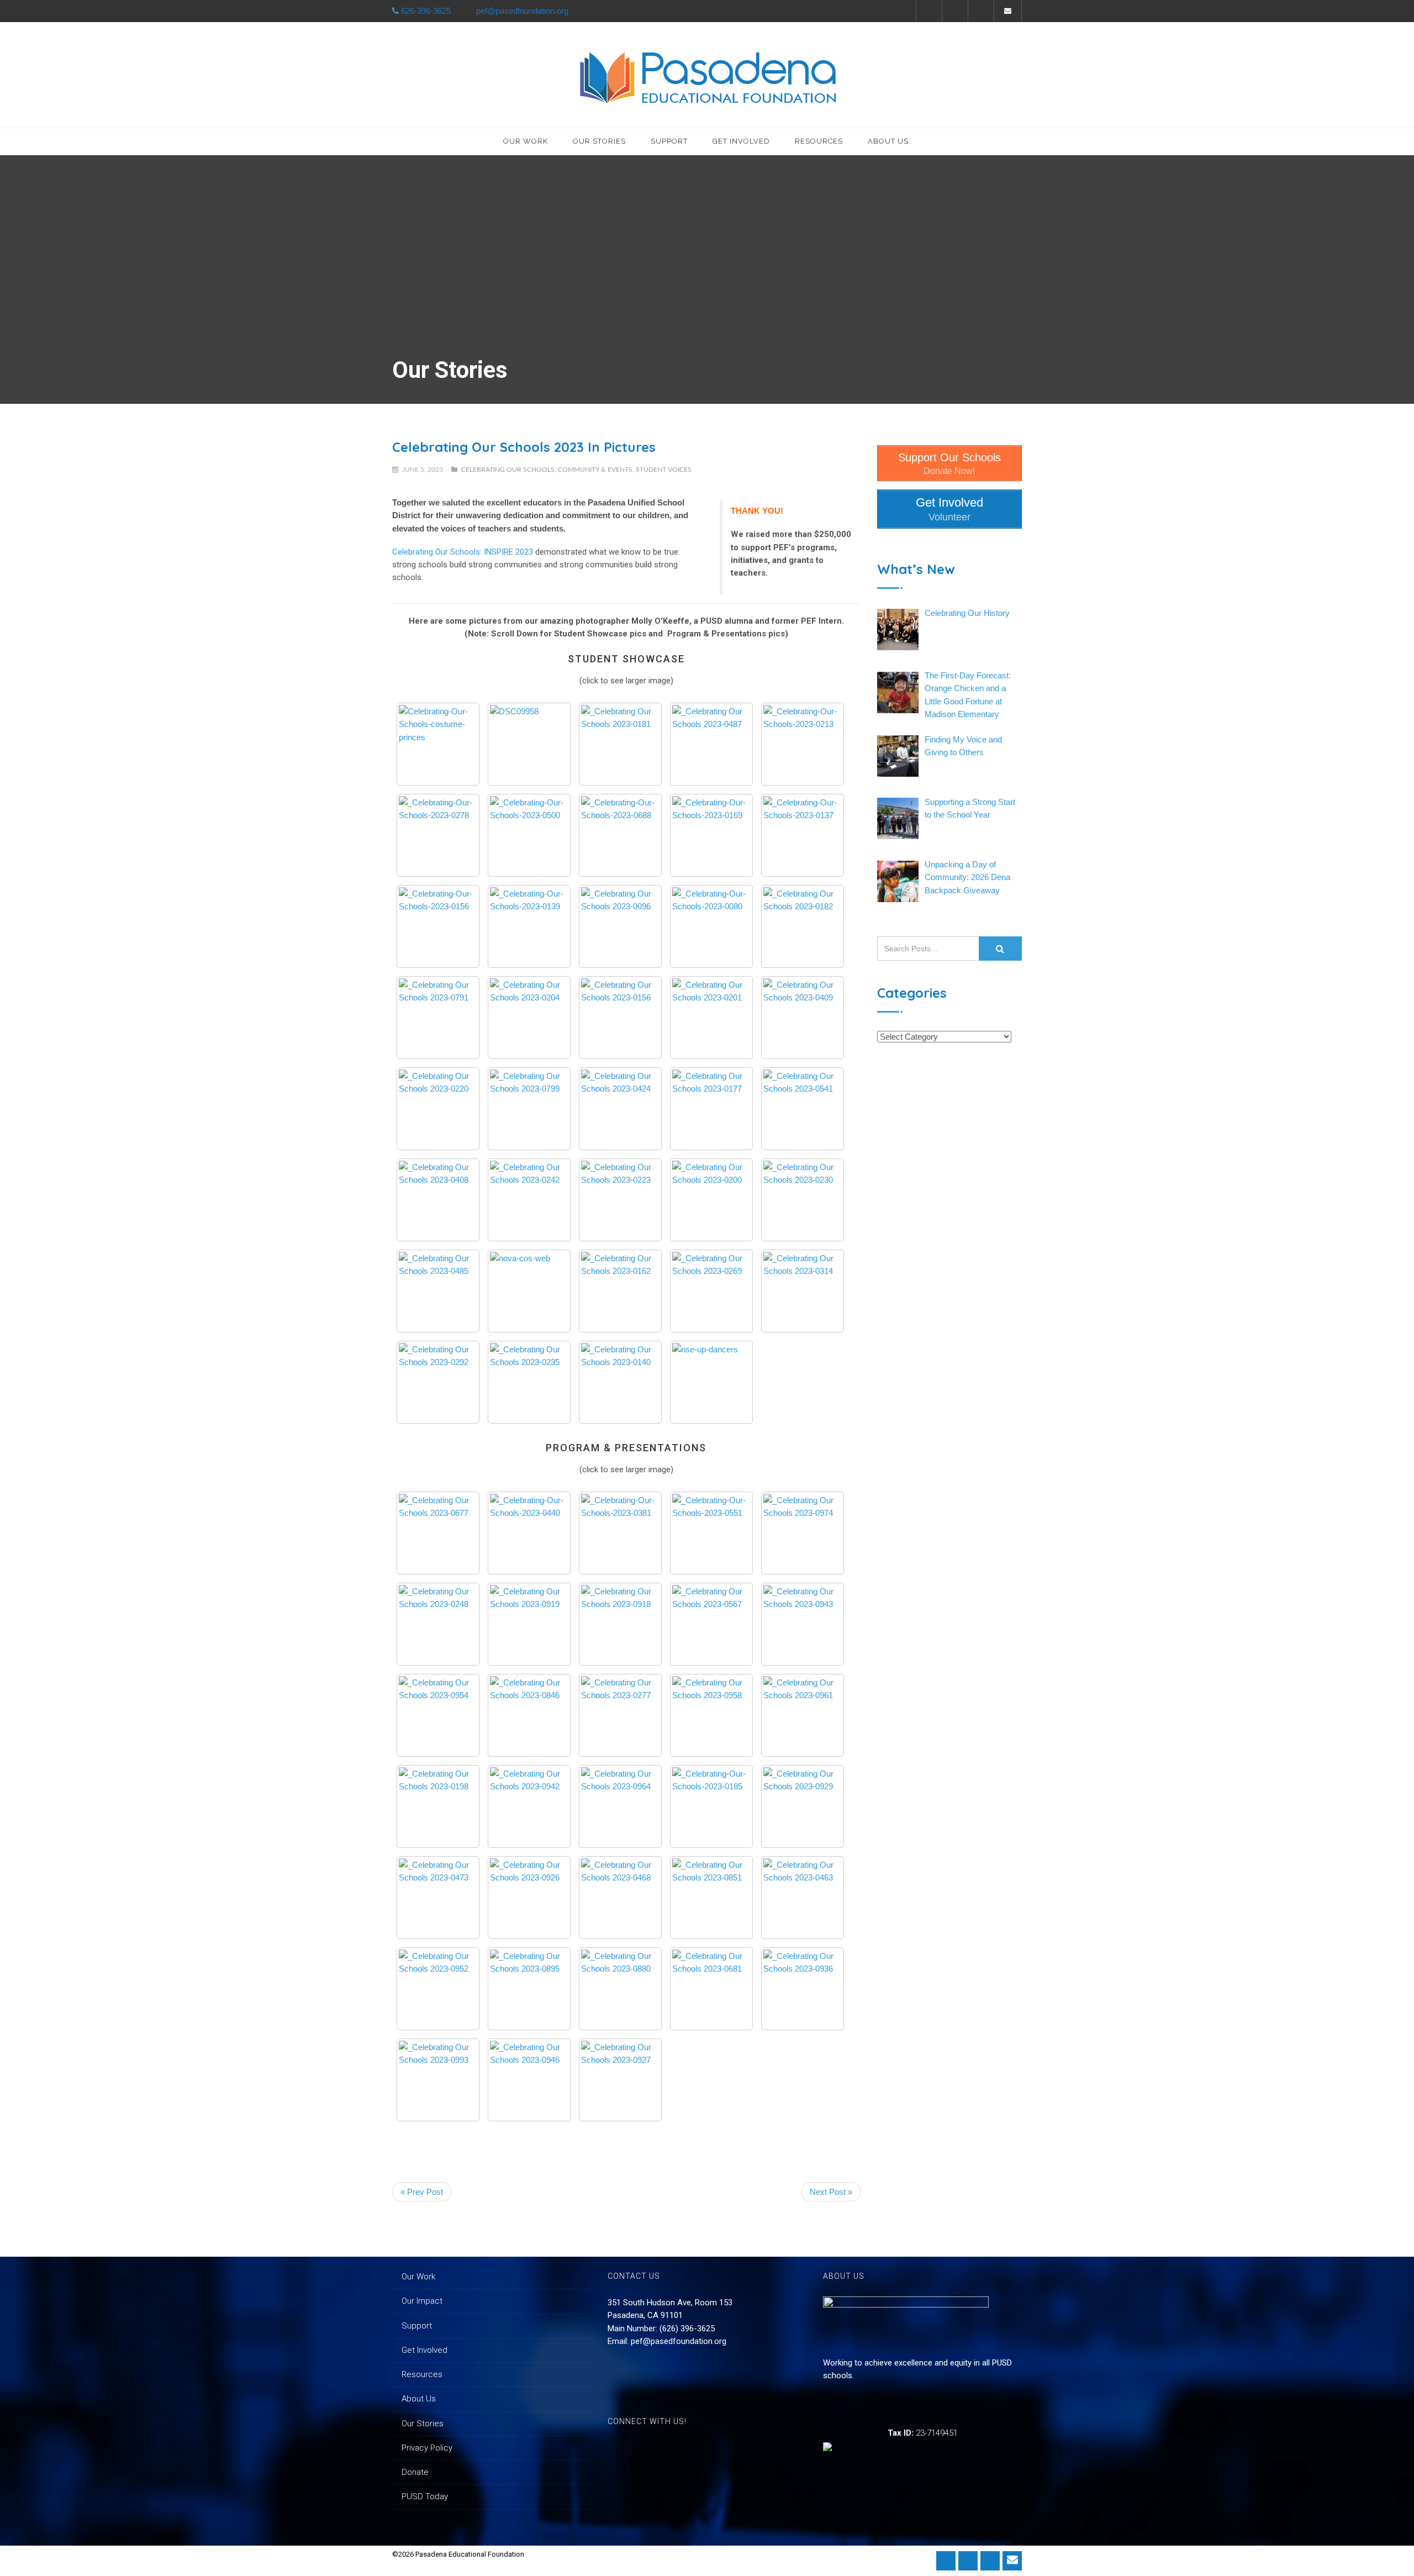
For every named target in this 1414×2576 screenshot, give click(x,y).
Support (669, 141)
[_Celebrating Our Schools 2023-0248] (438, 1624)
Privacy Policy (427, 2448)
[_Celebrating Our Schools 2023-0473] (438, 1898)
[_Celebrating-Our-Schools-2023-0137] (803, 835)
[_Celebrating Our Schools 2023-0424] (620, 1109)
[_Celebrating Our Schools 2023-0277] (620, 1715)
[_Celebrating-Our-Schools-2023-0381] (620, 1533)
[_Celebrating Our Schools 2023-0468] (620, 1898)
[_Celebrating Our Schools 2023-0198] (438, 1806)
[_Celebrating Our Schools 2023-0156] (620, 1018)
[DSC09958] (529, 744)
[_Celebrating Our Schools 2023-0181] (620, 744)
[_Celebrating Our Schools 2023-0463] (803, 1898)
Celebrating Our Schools (508, 470)
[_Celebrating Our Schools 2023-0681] (711, 1989)
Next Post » (831, 2192)
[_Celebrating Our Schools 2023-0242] (529, 1200)
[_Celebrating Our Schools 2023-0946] (529, 2080)
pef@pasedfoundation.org (679, 2341)
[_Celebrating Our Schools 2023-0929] (803, 1806)
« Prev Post (422, 2192)
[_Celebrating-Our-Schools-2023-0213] (803, 744)
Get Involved (741, 141)
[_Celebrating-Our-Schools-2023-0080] (711, 926)
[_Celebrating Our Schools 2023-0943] (803, 1624)
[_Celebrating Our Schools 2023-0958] (711, 1715)
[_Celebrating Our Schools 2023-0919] (529, 1624)
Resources (819, 141)
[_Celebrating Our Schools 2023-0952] (438, 1989)
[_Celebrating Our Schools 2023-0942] (529, 1806)
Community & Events (595, 470)
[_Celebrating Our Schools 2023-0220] (438, 1109)
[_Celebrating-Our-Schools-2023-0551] (711, 1533)
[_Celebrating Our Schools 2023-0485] (438, 1291)
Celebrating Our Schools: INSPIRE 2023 (463, 552)
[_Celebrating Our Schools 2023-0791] (438, 1018)
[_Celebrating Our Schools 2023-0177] (711, 1109)
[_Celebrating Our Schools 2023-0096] (620, 926)
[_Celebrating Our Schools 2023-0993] (438, 2080)
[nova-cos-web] (529, 1291)
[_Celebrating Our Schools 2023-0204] (529, 1018)
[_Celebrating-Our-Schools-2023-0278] (438, 835)
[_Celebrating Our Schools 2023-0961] (803, 1715)
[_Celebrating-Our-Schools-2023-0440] (529, 1533)
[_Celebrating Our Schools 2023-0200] (711, 1200)
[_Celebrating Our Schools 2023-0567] (711, 1624)
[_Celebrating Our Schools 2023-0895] (529, 1989)
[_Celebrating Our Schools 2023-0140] (620, 1382)
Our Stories (599, 141)
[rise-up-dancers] (711, 1382)
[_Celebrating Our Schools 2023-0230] (803, 1200)
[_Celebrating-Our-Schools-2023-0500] (529, 835)
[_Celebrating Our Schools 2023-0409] (803, 1018)
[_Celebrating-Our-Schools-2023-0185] (711, 1806)
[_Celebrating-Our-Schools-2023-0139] (529, 926)
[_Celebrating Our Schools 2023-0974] (803, 1533)
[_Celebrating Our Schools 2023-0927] (620, 2080)
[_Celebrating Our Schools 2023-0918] (620, 1624)
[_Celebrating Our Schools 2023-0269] (711, 1291)
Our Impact (422, 2301)
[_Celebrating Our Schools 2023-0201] (711, 1018)
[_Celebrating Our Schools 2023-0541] (803, 1109)
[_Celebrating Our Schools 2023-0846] (529, 1715)
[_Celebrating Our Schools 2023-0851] (711, 1898)
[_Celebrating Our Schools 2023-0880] (620, 1989)
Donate (415, 2472)
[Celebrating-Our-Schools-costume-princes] (438, 744)
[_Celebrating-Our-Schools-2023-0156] (438, 926)
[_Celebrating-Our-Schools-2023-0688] (620, 835)
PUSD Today (425, 2496)
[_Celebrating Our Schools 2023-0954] (438, 1715)
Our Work (526, 141)
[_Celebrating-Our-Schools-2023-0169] (711, 835)
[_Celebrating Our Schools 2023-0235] (529, 1382)
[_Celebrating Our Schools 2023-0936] (803, 1989)
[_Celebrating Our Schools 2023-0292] (438, 1382)
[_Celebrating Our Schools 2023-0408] (438, 1200)
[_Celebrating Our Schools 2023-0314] (803, 1291)
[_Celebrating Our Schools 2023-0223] (620, 1200)
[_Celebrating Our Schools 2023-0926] (529, 1898)
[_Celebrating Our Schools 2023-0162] (620, 1291)
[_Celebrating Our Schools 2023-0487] (711, 744)
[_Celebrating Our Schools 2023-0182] (803, 926)
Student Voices (664, 470)
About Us (888, 141)
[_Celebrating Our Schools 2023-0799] (529, 1109)
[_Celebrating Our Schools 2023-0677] (438, 1533)
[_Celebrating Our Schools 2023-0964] (620, 1806)
